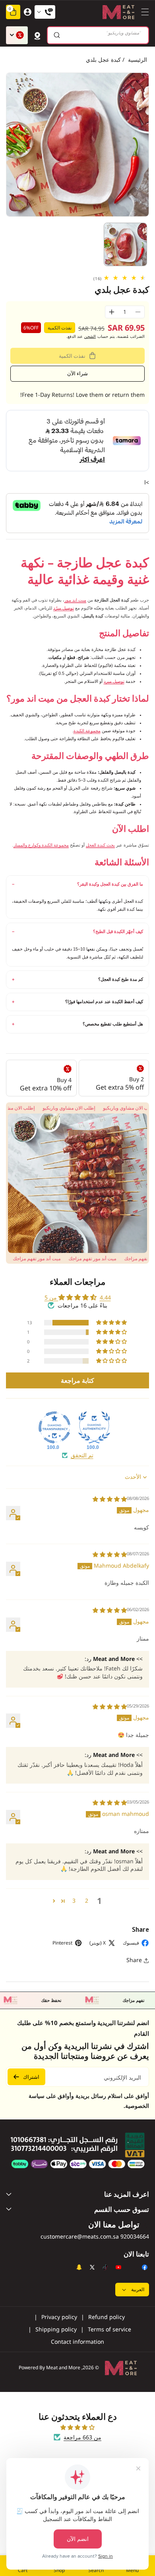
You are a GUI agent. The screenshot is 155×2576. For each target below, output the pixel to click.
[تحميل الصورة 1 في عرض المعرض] (126, 245)
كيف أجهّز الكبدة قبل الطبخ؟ (118, 931)
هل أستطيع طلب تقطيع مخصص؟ (113, 1024)
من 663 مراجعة (82, 2437)
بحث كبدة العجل (100, 845)
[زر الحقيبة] (37, 35)
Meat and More (63, 2367)
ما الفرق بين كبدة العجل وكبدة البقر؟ (110, 884)
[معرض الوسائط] (77, 1183)
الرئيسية (138, 60)
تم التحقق (82, 1455)
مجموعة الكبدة (87, 731)
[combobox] (98, 35)
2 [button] (87, 1901)
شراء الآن (77, 373)
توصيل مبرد (114, 681)
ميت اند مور (75, 600)
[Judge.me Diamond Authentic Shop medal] (94, 1427)
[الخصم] (17, 35)
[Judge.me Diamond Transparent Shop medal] (54, 1427)
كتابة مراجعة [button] (77, 1380)
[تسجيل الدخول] (27, 12)
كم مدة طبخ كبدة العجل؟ (121, 979)
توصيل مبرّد (64, 608)
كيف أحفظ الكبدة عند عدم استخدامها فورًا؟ (104, 1002)
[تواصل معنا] (45, 12)
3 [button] (74, 1901)
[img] (110, 1499)
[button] (143, 12)
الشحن (90, 336)
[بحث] (57, 35)
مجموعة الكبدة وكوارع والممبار (41, 845)
